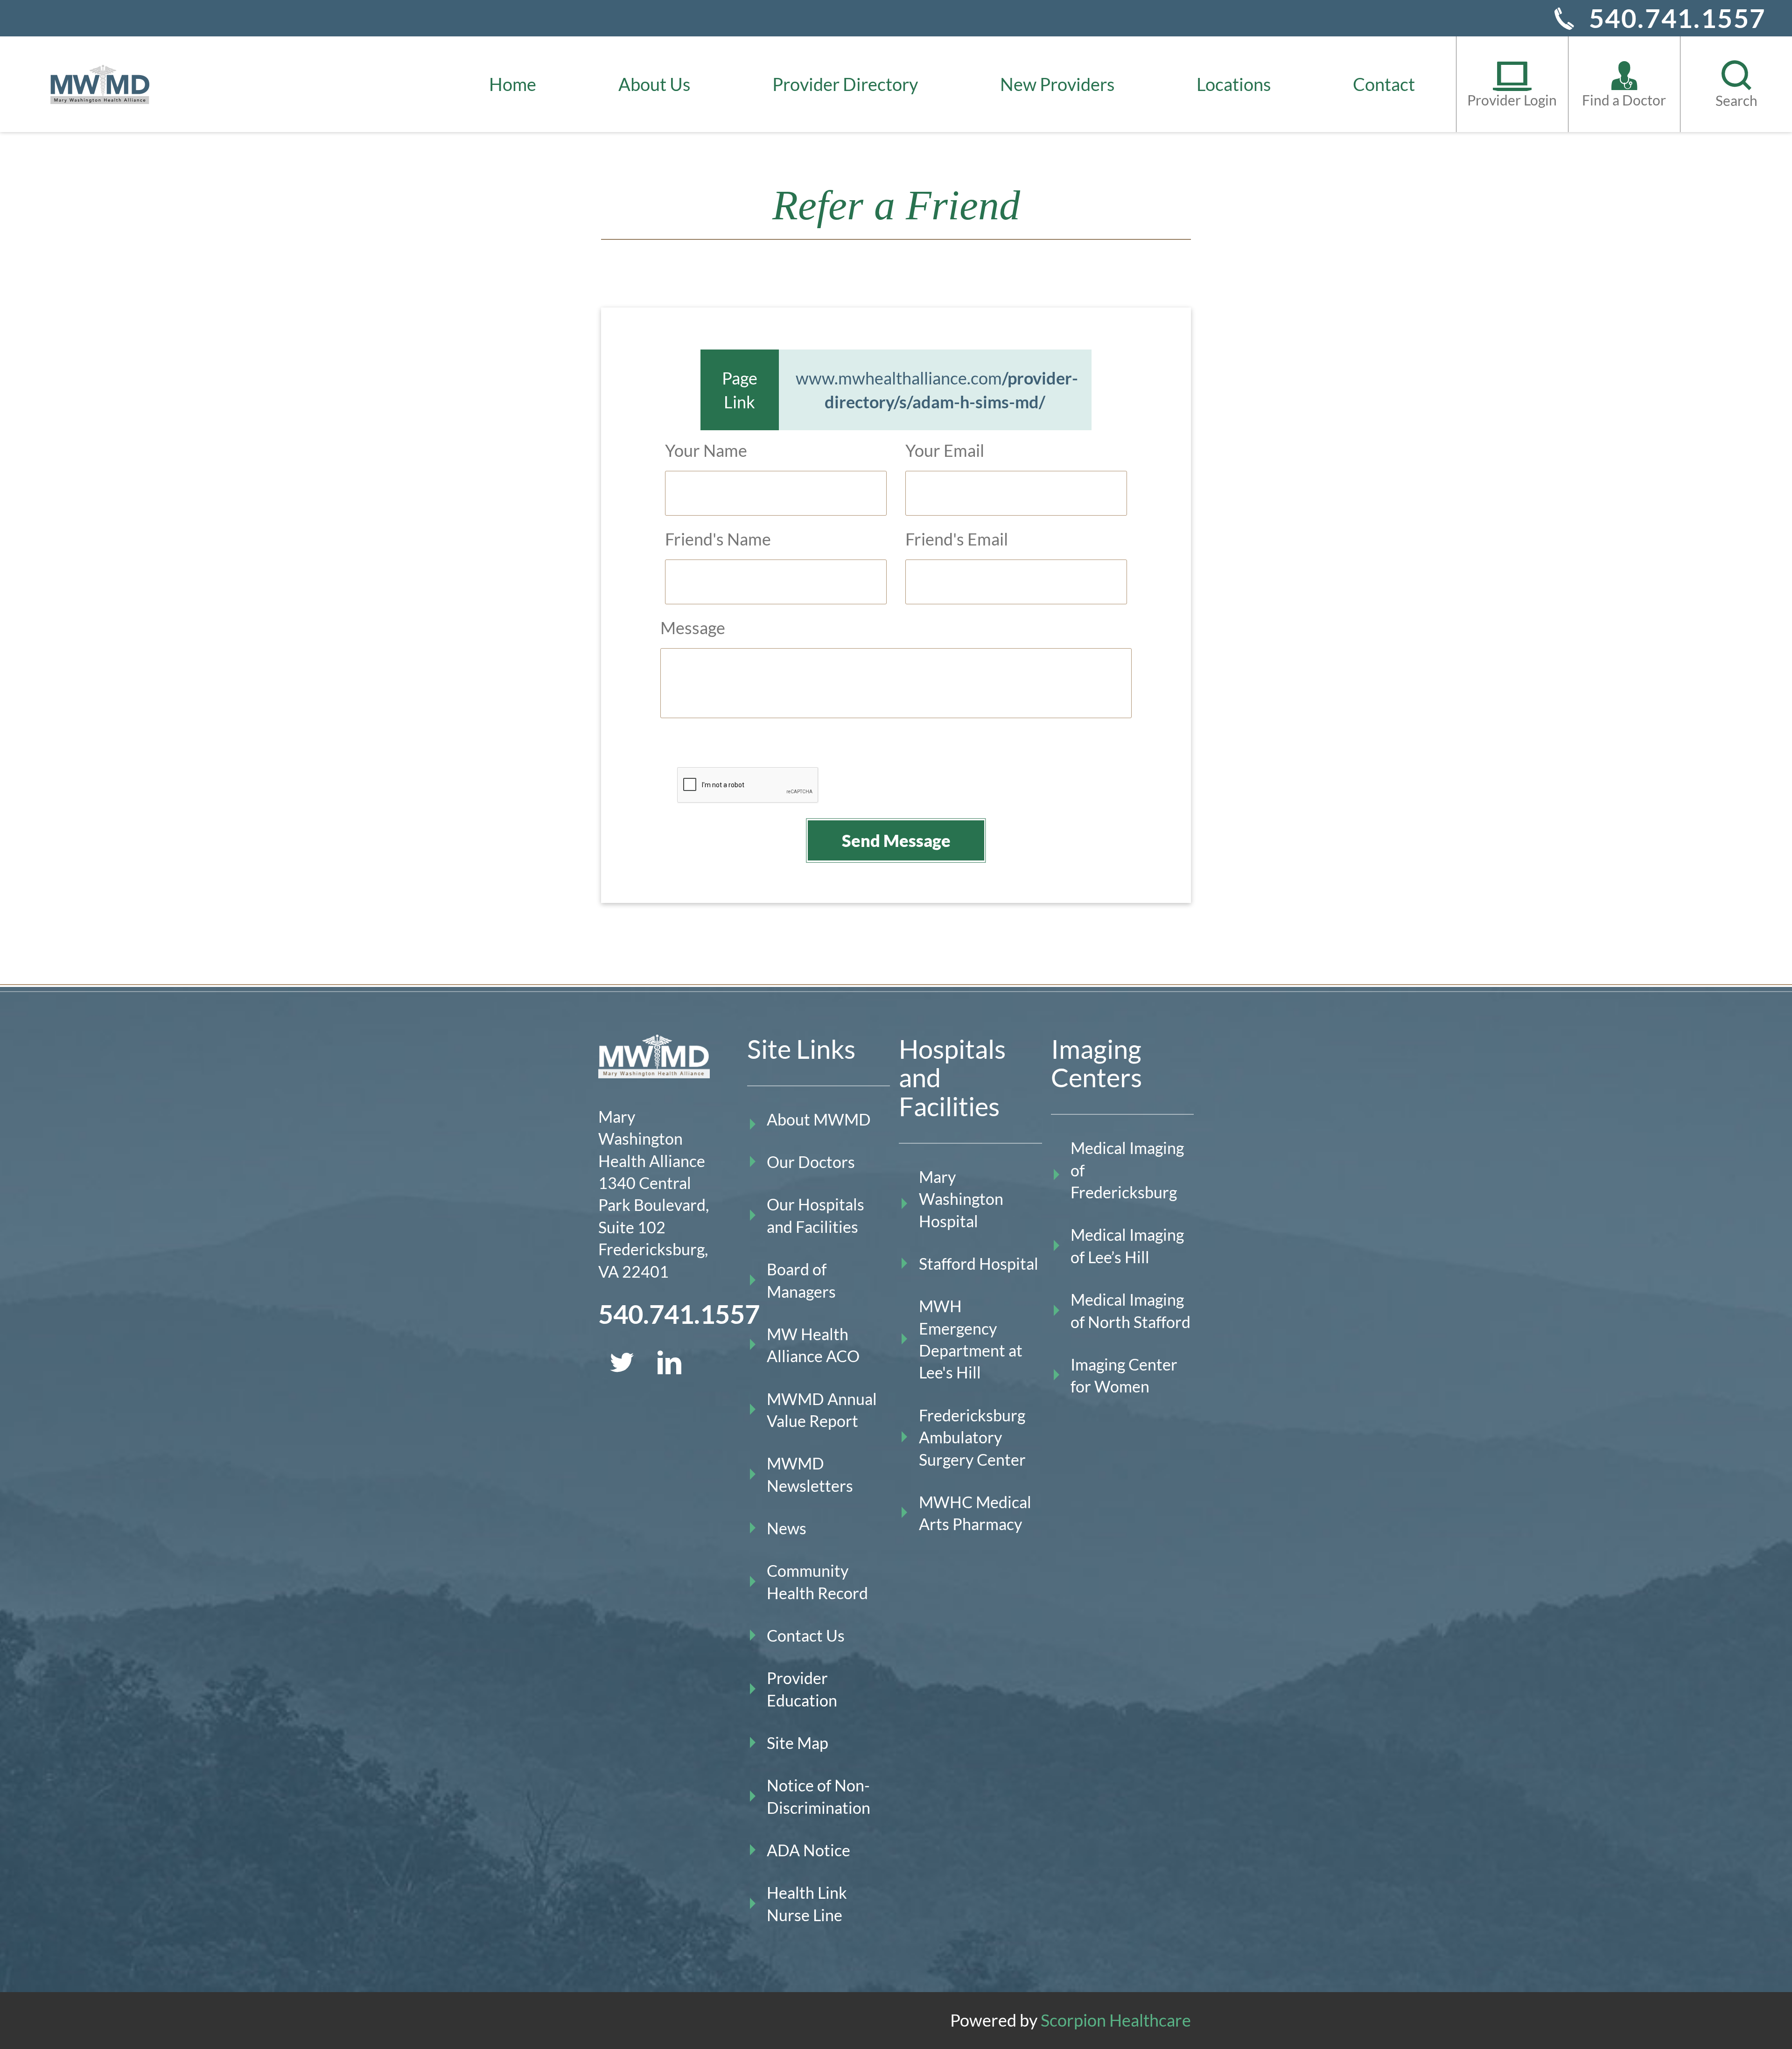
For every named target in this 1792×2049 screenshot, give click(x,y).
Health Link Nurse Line (807, 1904)
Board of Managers (801, 1280)
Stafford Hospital (979, 1264)
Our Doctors (811, 1162)
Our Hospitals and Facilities (815, 1215)
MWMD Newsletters (810, 1474)
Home (513, 84)
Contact (1384, 84)
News (787, 1528)
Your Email (945, 450)
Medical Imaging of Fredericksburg (1127, 1170)
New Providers (1057, 84)
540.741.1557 (1678, 18)
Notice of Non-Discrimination (819, 1796)
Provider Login (1512, 100)
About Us (654, 84)
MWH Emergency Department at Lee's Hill (971, 1339)
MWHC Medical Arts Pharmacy (975, 1513)
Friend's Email (957, 539)
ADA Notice (808, 1850)
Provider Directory (845, 84)
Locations (1234, 84)
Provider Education (802, 1689)
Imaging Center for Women (1124, 1375)
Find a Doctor (1624, 100)
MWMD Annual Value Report (822, 1410)
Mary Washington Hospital (961, 1199)
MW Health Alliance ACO (813, 1345)
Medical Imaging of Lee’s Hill (1127, 1246)
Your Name (706, 450)
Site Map (798, 1743)
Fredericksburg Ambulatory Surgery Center (972, 1437)
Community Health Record (817, 1582)
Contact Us (806, 1636)
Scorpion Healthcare (1116, 2020)
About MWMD (819, 1119)
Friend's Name (718, 539)
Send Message (896, 840)
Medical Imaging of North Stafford (1130, 1311)
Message (693, 628)
